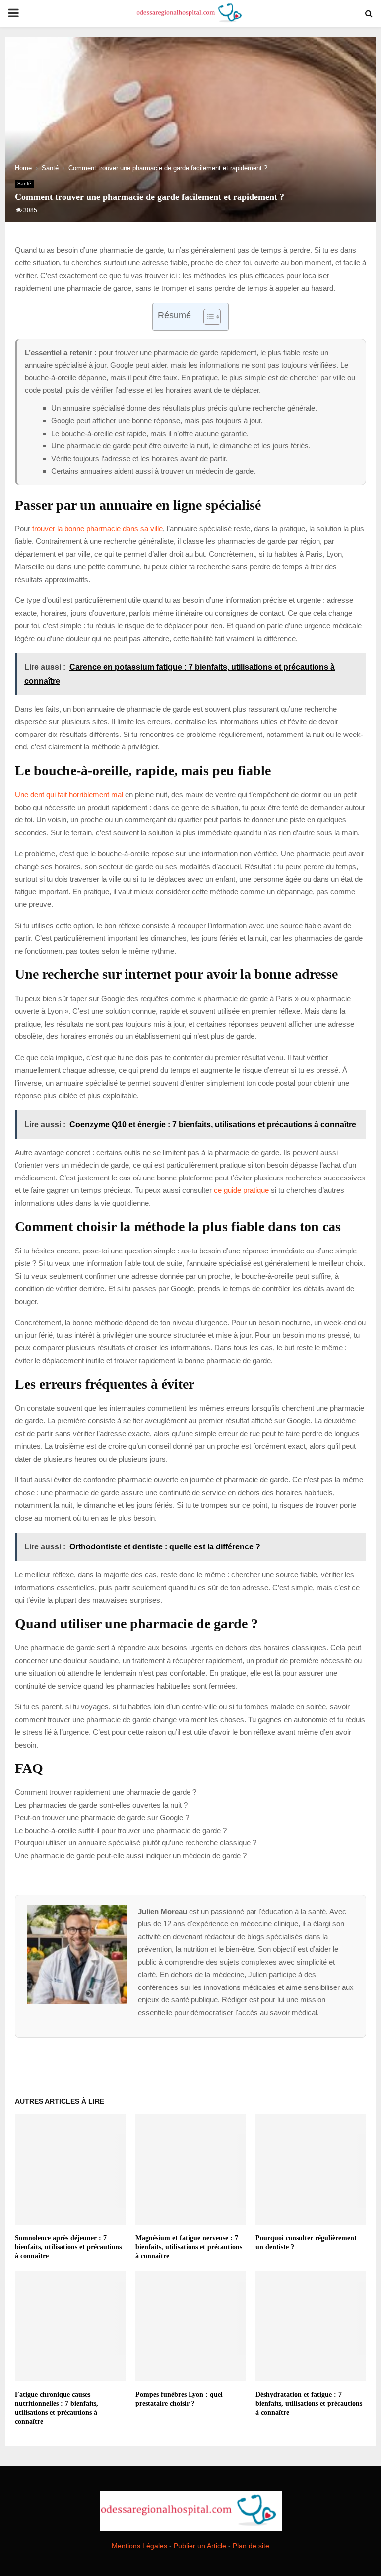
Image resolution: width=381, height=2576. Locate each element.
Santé (24, 184)
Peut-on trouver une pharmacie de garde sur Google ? (102, 1817)
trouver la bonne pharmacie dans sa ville (97, 529)
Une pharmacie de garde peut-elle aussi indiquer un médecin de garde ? (131, 1856)
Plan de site (251, 2546)
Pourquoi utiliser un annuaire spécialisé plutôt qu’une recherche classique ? (136, 1843)
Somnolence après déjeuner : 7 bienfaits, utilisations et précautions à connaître (68, 2247)
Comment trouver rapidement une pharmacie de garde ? (106, 1792)
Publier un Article (200, 2546)
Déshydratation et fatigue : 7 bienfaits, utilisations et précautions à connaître (309, 2403)
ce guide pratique (241, 1190)
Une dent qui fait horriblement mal (69, 794)
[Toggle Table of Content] (207, 317)
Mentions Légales (139, 2546)
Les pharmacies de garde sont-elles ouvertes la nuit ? (101, 1805)
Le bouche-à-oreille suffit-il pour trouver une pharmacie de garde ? (121, 1830)
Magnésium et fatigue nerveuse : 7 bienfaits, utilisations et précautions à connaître (189, 2247)
